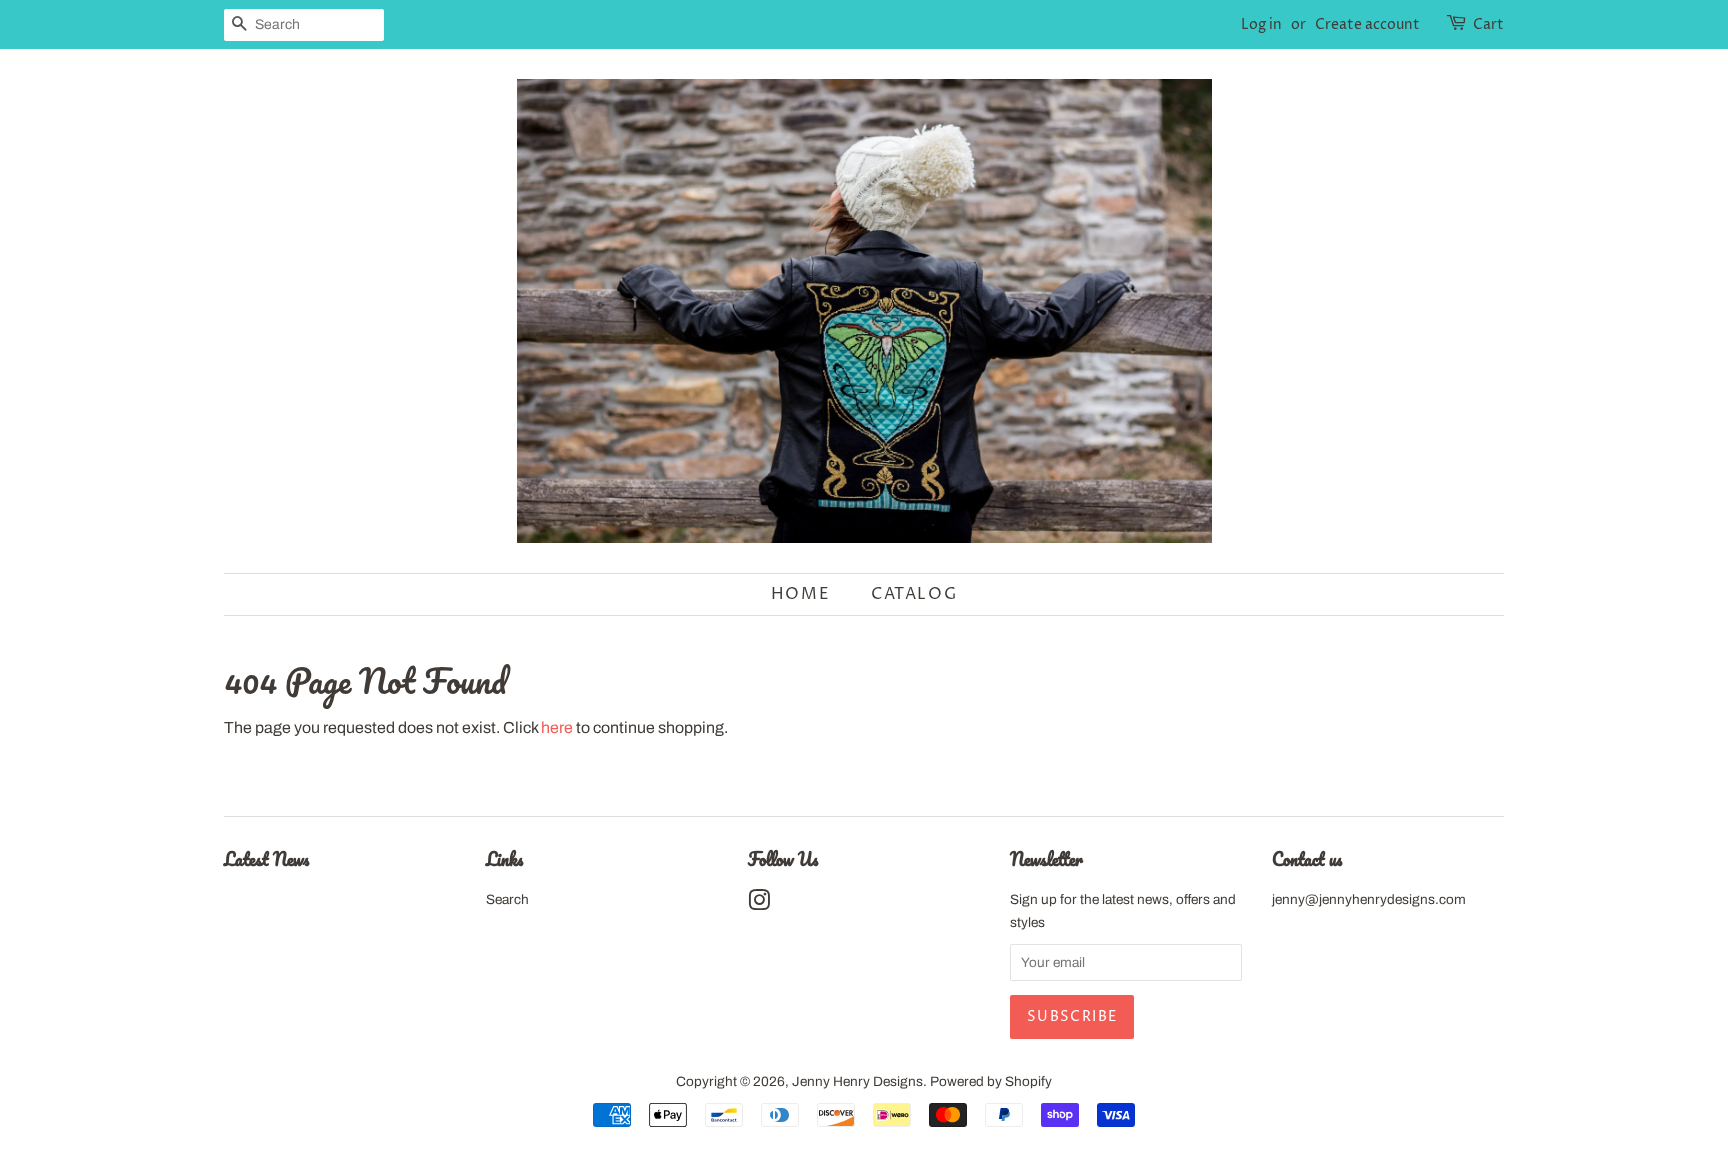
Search (507, 899)
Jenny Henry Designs (857, 1081)
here (557, 727)
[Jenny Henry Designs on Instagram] (759, 904)
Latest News (266, 859)
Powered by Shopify (991, 1081)
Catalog (914, 594)
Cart (1488, 24)
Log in (1261, 24)
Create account (1367, 24)
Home (800, 594)
